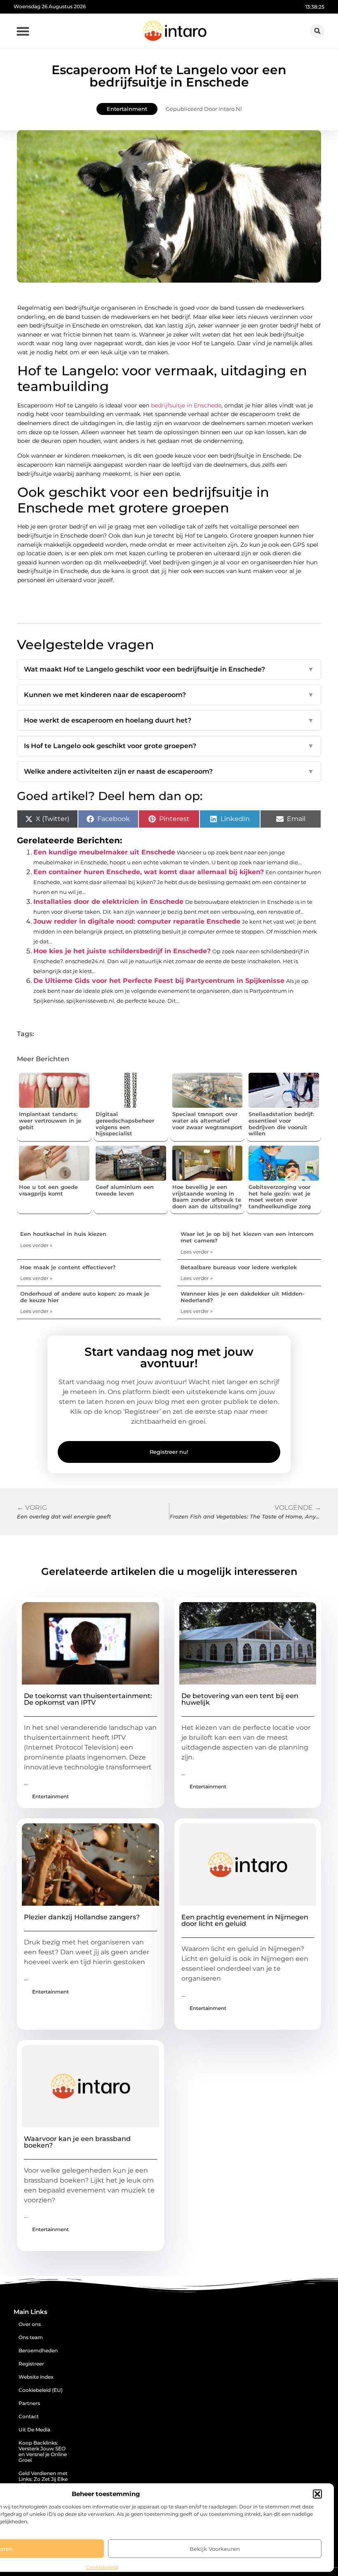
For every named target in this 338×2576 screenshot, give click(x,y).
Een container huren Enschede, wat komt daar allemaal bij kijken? (149, 872)
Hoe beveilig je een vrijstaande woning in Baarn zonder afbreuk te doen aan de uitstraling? (207, 1197)
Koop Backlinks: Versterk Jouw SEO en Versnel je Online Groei (43, 2451)
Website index (36, 2377)
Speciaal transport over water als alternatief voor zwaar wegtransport (207, 1120)
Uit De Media (34, 2430)
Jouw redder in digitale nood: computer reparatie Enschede (137, 921)
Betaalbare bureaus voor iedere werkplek (239, 1267)
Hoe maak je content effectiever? (68, 1267)
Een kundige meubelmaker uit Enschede (104, 852)
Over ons (30, 2324)
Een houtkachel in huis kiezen (63, 1234)
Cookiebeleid (102, 2567)
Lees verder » (36, 1245)
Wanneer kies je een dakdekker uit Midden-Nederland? (243, 1297)
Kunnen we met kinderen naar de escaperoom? (169, 695)
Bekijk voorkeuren (215, 2549)
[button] (317, 2494)
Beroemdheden (38, 2350)
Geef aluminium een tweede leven (125, 1190)
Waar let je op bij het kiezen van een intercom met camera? (247, 1237)
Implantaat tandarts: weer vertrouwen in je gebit (50, 1120)
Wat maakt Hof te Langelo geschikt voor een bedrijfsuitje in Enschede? (169, 669)
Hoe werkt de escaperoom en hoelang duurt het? (169, 720)
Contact (29, 2416)
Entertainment (127, 109)
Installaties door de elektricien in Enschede (108, 902)
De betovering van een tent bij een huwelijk (240, 1699)
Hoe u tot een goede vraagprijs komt (48, 1190)
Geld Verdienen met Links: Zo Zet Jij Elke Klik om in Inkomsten (43, 2482)
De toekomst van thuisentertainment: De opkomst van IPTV (88, 1699)
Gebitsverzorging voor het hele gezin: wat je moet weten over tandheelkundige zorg (280, 1197)
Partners (29, 2403)
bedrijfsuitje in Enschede (186, 405)
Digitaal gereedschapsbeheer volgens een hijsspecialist (125, 1124)
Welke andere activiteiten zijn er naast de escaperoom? (169, 771)
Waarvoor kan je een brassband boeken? (77, 2142)
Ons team (31, 2337)
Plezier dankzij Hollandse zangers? (82, 1917)
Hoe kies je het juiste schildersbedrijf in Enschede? (122, 951)
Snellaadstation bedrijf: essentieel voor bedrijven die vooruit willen (281, 1124)
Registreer (31, 2364)
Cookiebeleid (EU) (41, 2390)
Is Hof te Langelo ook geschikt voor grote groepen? (169, 746)
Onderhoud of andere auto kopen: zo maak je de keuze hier (85, 1297)
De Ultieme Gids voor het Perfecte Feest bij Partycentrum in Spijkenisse (159, 981)
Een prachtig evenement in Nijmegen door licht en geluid (245, 1920)
